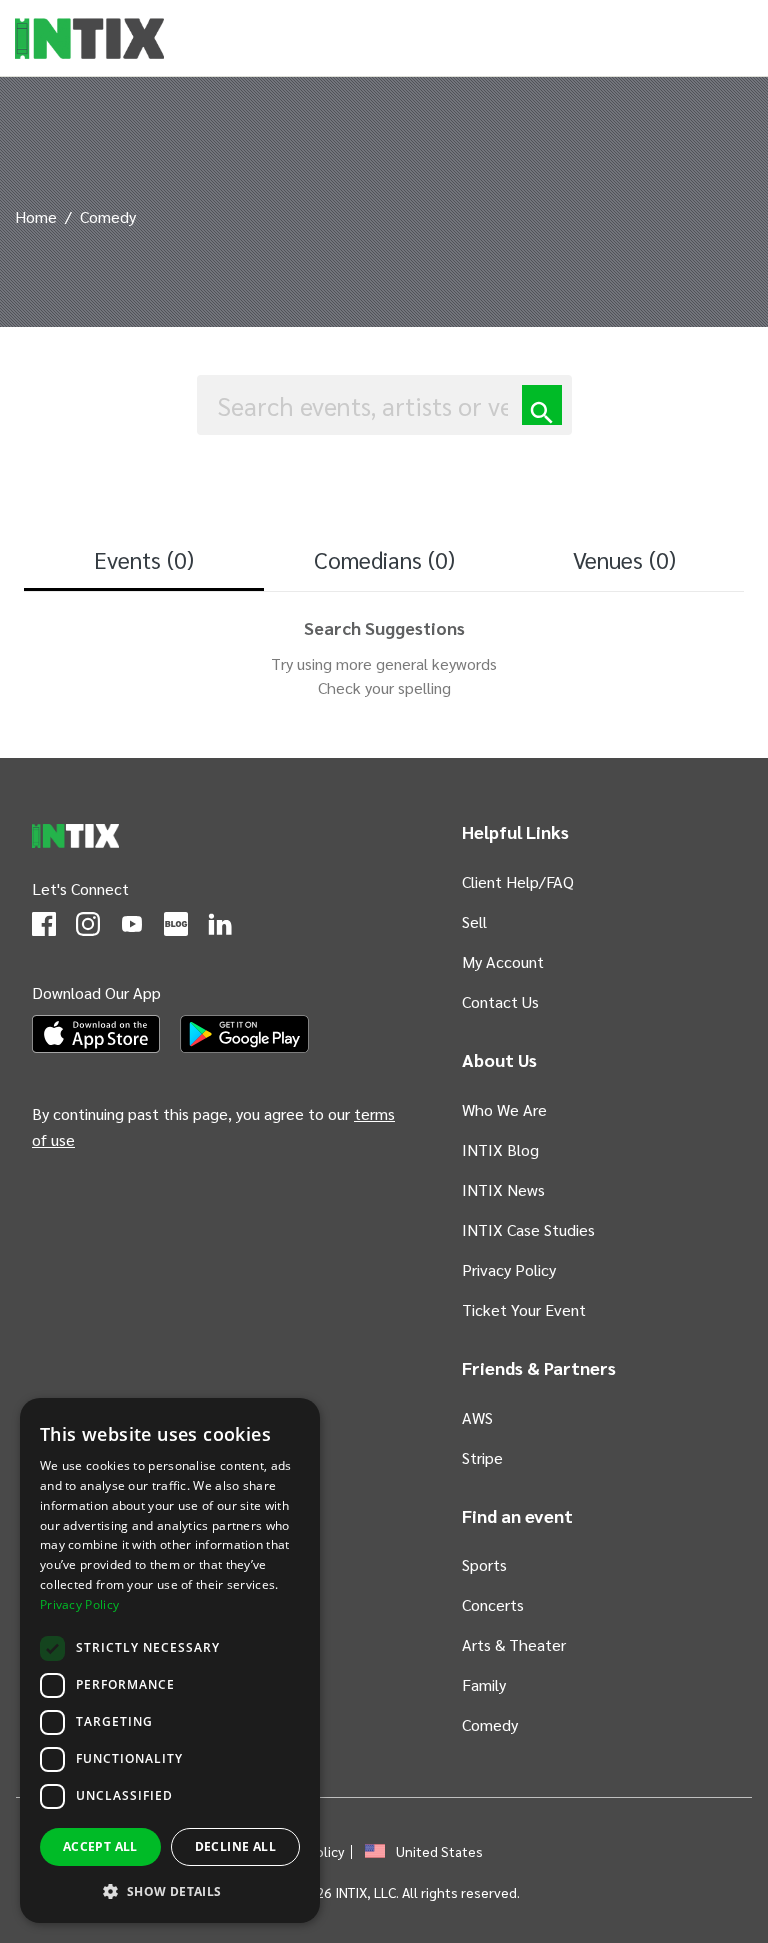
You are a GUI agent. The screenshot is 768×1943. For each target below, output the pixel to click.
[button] (170, 1891)
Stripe (482, 1457)
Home (36, 216)
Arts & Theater (514, 1644)
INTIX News (503, 1189)
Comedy (490, 1724)
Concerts (493, 1604)
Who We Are (504, 1109)
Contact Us (500, 1001)
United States (439, 1851)
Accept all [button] (100, 1846)
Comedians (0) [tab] (384, 559)
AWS (477, 1417)
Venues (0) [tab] (624, 559)
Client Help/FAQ (518, 881)
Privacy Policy (509, 1269)
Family (484, 1684)
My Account (503, 961)
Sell (474, 921)
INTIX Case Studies (528, 1229)
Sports (484, 1564)
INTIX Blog (500, 1149)
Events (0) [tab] (144, 559)
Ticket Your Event (524, 1309)
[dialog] (170, 1660)
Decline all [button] (235, 1846)
